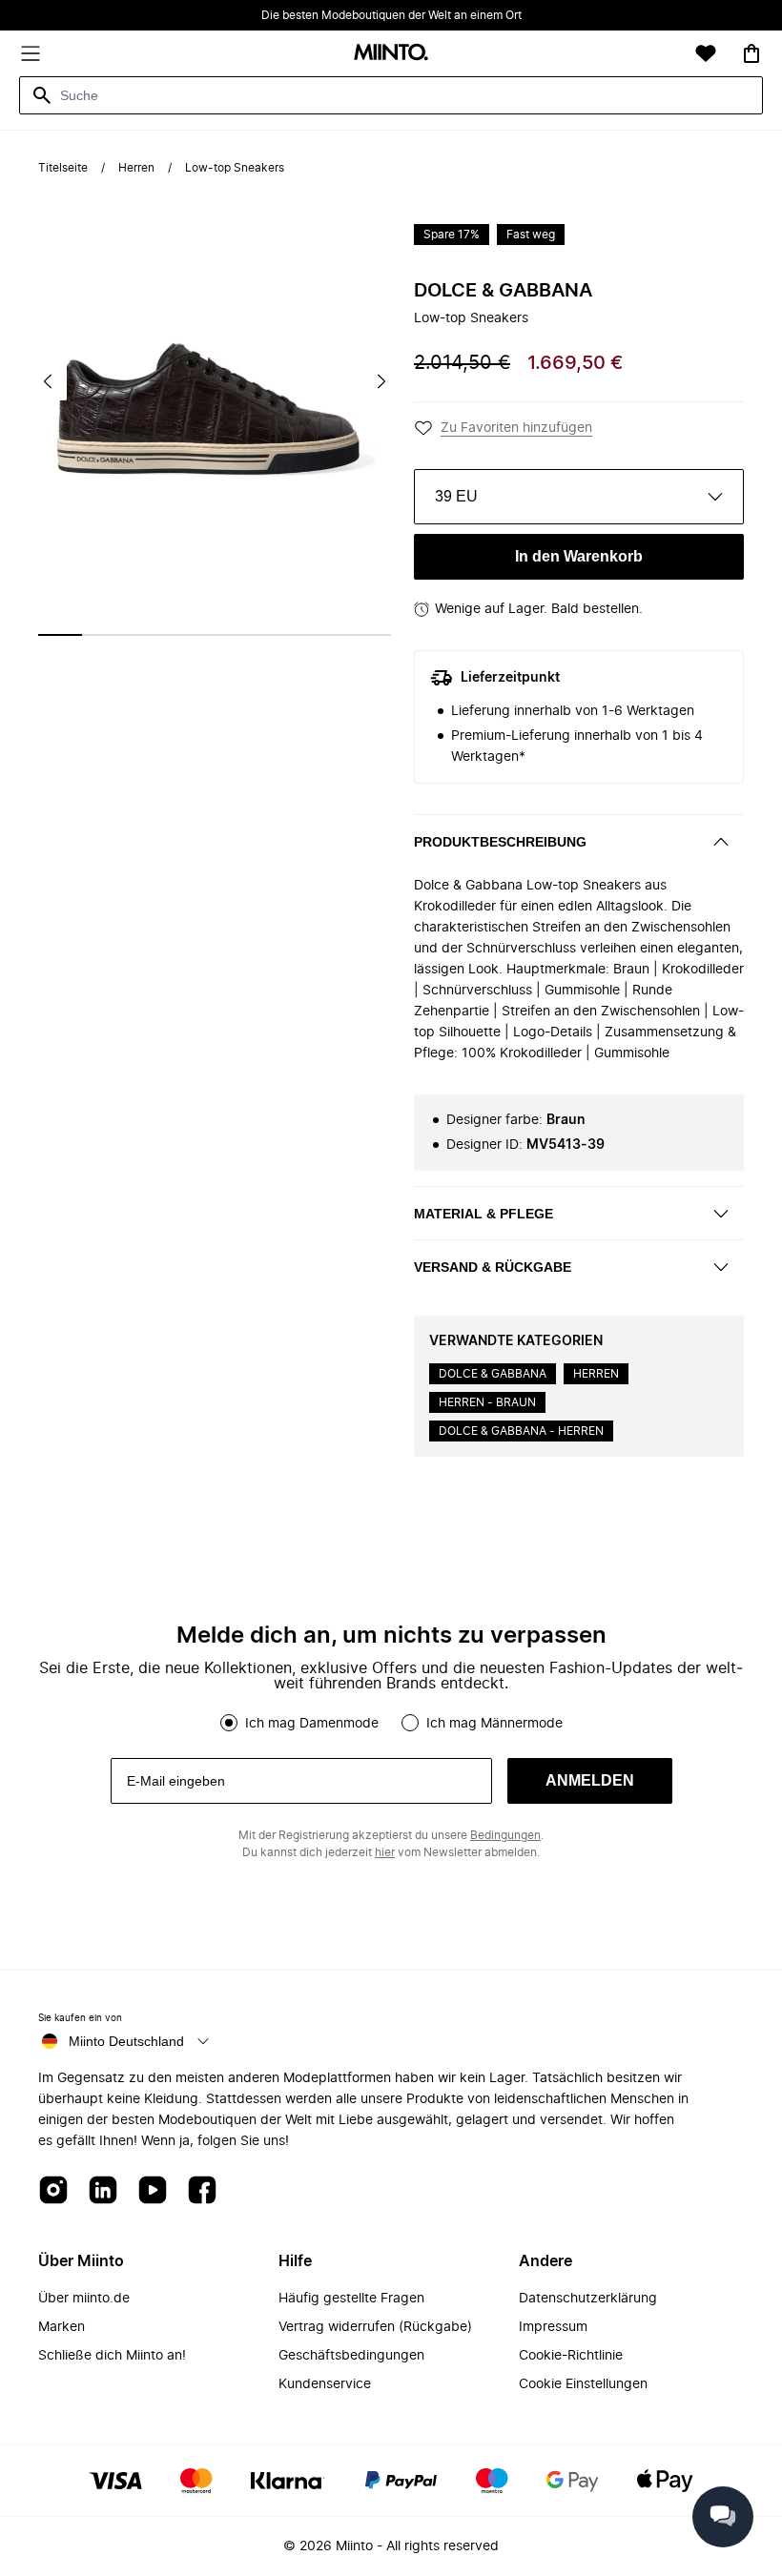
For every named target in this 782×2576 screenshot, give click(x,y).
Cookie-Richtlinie (571, 2356)
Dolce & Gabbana (503, 291)
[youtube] (153, 2191)
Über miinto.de (84, 2299)
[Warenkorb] (751, 53)
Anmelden (590, 1780)
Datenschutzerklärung (588, 2299)
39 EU (456, 496)
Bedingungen (505, 1835)
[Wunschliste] (706, 53)
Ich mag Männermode (494, 1724)
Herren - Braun (487, 1402)
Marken (62, 2327)
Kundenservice (325, 2384)
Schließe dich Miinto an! (112, 2356)
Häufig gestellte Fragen (351, 2299)
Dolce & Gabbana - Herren (521, 1431)
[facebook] (202, 2191)
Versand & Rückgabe (493, 1267)
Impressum (553, 2327)
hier (385, 1852)
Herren (136, 168)
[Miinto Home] (391, 54)
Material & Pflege (484, 1214)
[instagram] (53, 2191)
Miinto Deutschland (126, 2041)
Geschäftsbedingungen (351, 2356)
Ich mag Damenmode (312, 1724)
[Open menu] (31, 53)
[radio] (229, 1723)
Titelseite (63, 168)
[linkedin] (103, 2191)
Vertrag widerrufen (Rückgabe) (375, 2327)
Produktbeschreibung (500, 842)
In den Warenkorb (579, 556)
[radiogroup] (391, 1723)
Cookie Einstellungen (583, 2384)
